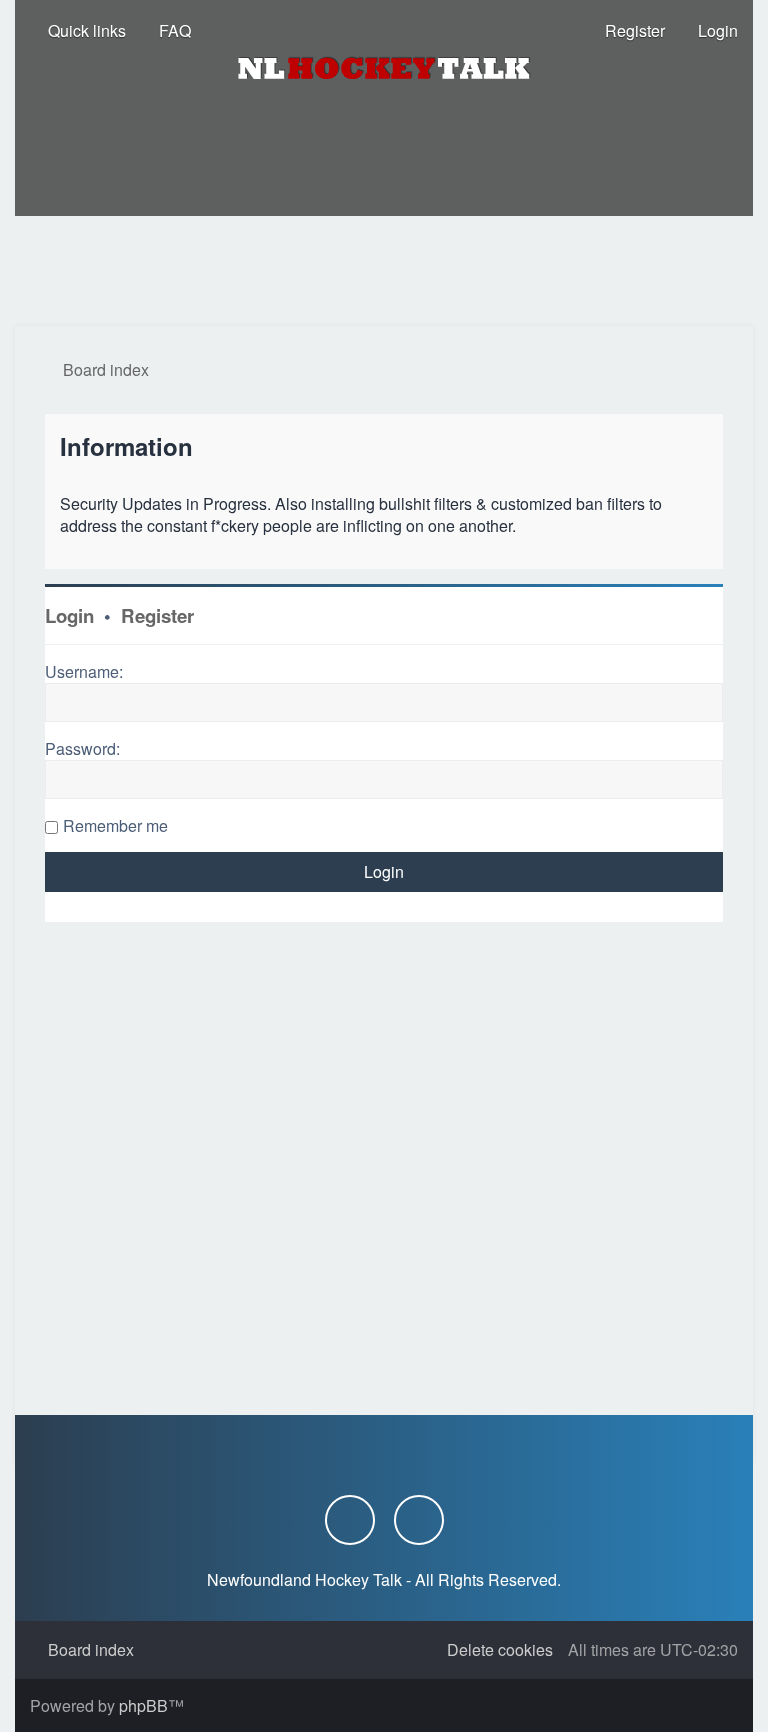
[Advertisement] (384, 271)
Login (69, 615)
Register (157, 615)
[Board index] (384, 68)
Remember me (115, 825)
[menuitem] (166, 31)
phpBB (143, 1705)
